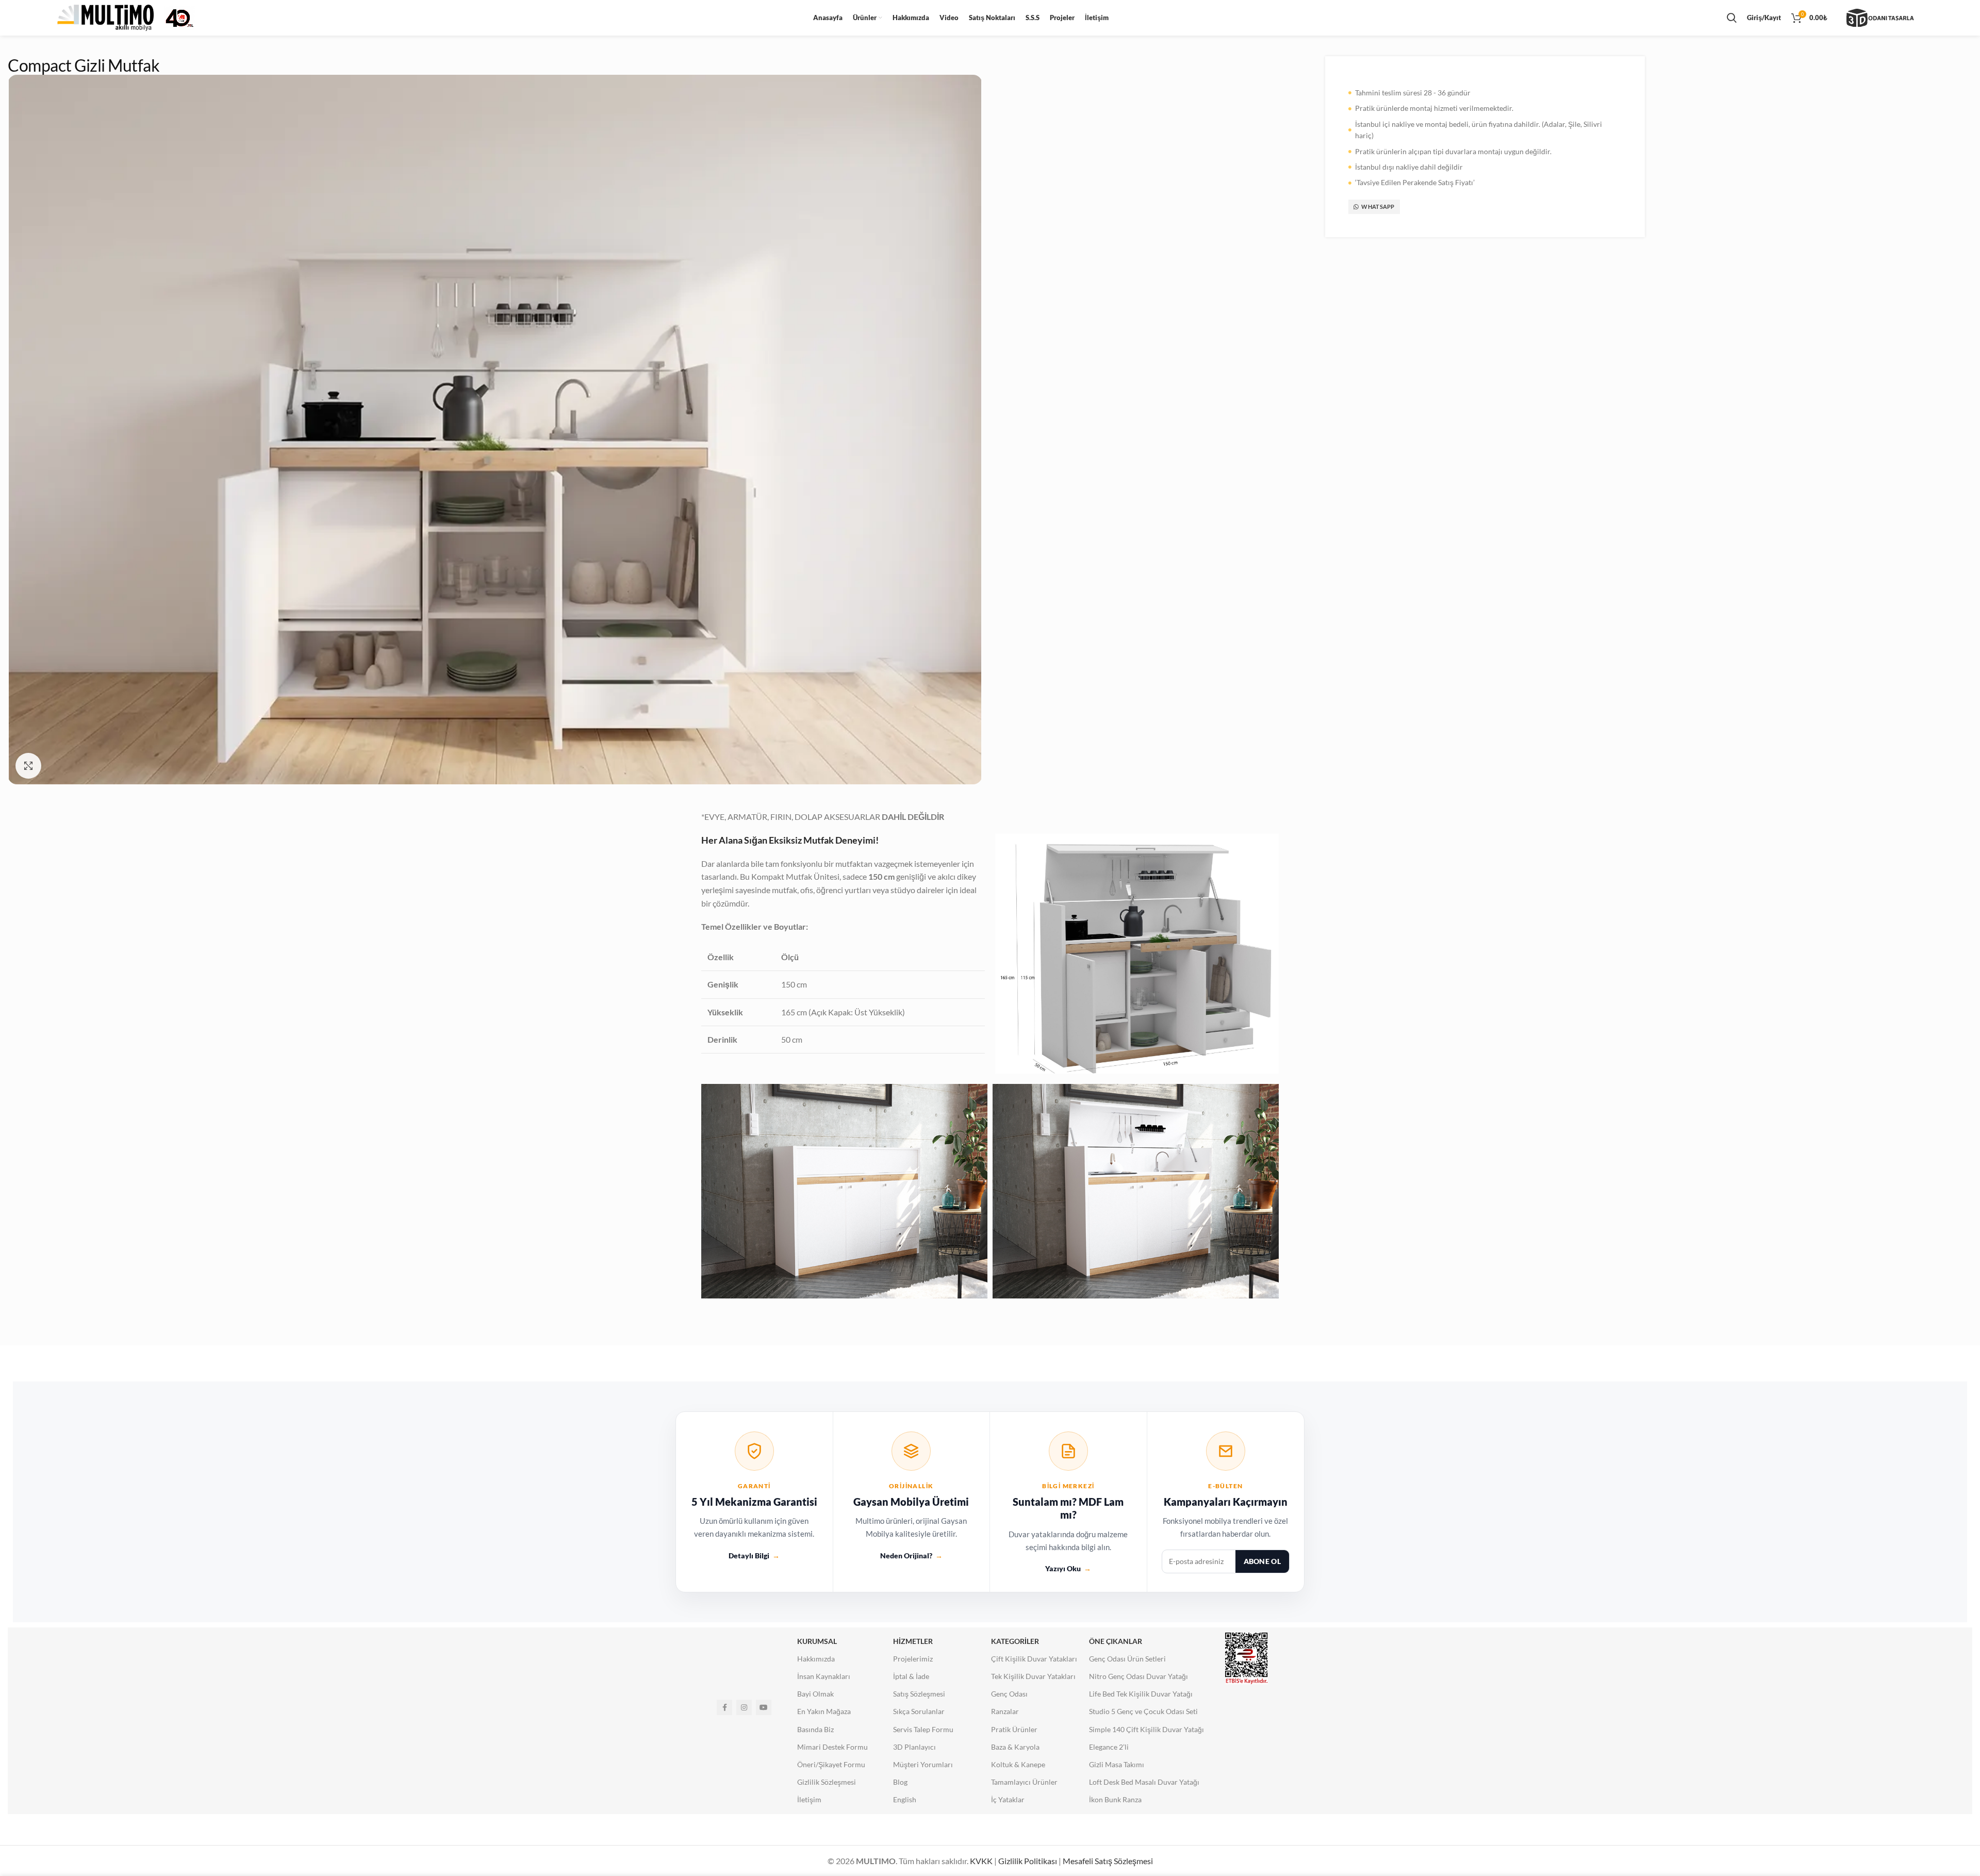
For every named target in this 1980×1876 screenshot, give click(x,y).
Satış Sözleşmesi (919, 1694)
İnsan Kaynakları (824, 1676)
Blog (900, 1782)
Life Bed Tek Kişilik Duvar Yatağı (1141, 1694)
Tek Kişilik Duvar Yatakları (1033, 1676)
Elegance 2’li (1109, 1747)
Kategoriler (1015, 1641)
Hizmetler (913, 1641)
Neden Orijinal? (911, 1556)
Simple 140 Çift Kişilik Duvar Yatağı (1146, 1729)
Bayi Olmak (815, 1694)
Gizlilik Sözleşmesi (827, 1782)
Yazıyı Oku (1068, 1568)
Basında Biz (815, 1729)
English (905, 1799)
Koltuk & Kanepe (1018, 1764)
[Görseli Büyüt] (28, 766)
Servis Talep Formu (923, 1729)
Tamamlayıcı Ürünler (1024, 1782)
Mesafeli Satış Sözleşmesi (1108, 1861)
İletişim (809, 1799)
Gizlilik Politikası (1028, 1861)
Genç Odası (1009, 1694)
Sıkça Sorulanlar (919, 1711)
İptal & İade (911, 1676)
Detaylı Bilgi (754, 1556)
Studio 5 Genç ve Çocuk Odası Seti (1143, 1711)
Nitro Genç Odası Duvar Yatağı (1138, 1676)
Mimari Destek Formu (832, 1747)
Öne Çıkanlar (1116, 1641)
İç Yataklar (1008, 1799)
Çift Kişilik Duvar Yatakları (1034, 1659)
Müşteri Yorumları (923, 1764)
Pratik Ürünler (1014, 1729)
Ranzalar (1005, 1711)
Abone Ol (1262, 1561)
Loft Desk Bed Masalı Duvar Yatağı (1144, 1782)
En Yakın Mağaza (824, 1711)
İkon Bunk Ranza (1115, 1799)
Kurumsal (817, 1641)
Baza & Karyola (1015, 1747)
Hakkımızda (816, 1659)
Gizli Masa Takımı (1117, 1764)
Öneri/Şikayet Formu (831, 1764)
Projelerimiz (913, 1659)
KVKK (981, 1861)
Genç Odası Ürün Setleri (1127, 1659)
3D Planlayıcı (914, 1747)
